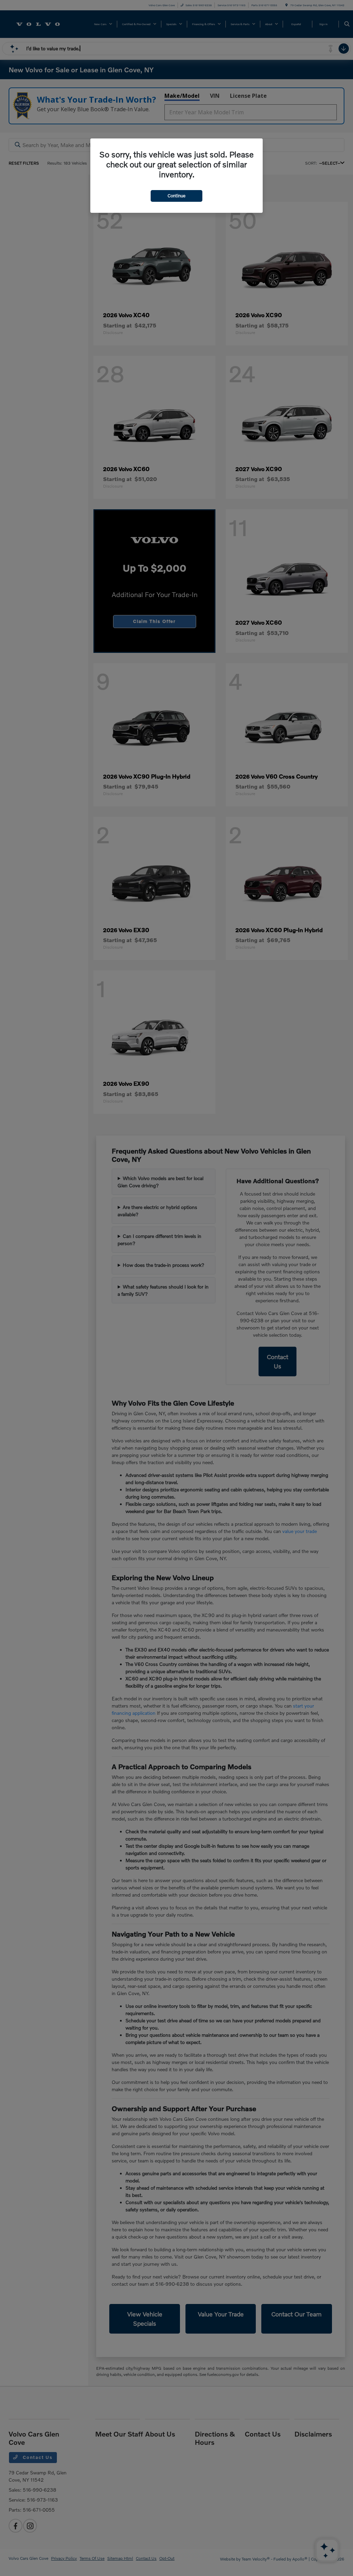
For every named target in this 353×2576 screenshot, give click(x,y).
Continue (176, 196)
